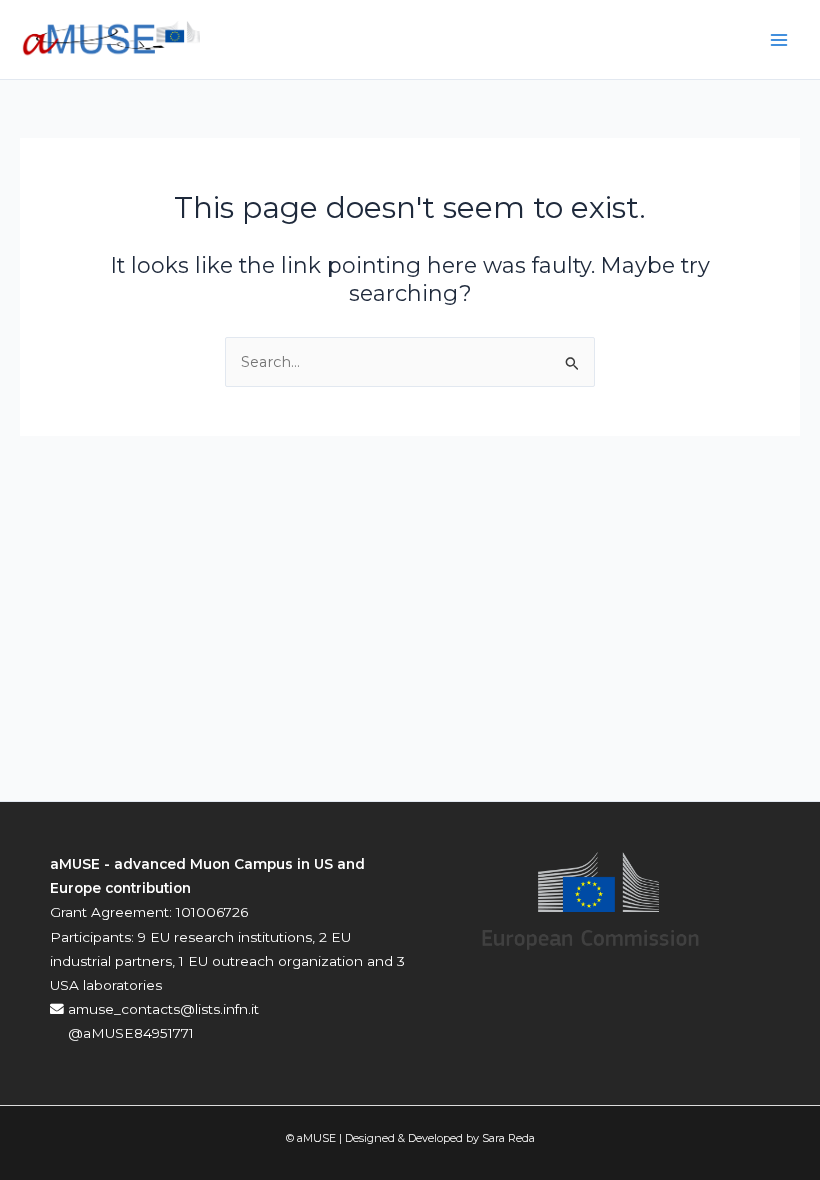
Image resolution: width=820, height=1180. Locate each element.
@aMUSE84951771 (129, 1033)
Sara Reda (508, 1138)
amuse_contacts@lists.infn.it (161, 1009)
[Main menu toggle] (779, 40)
